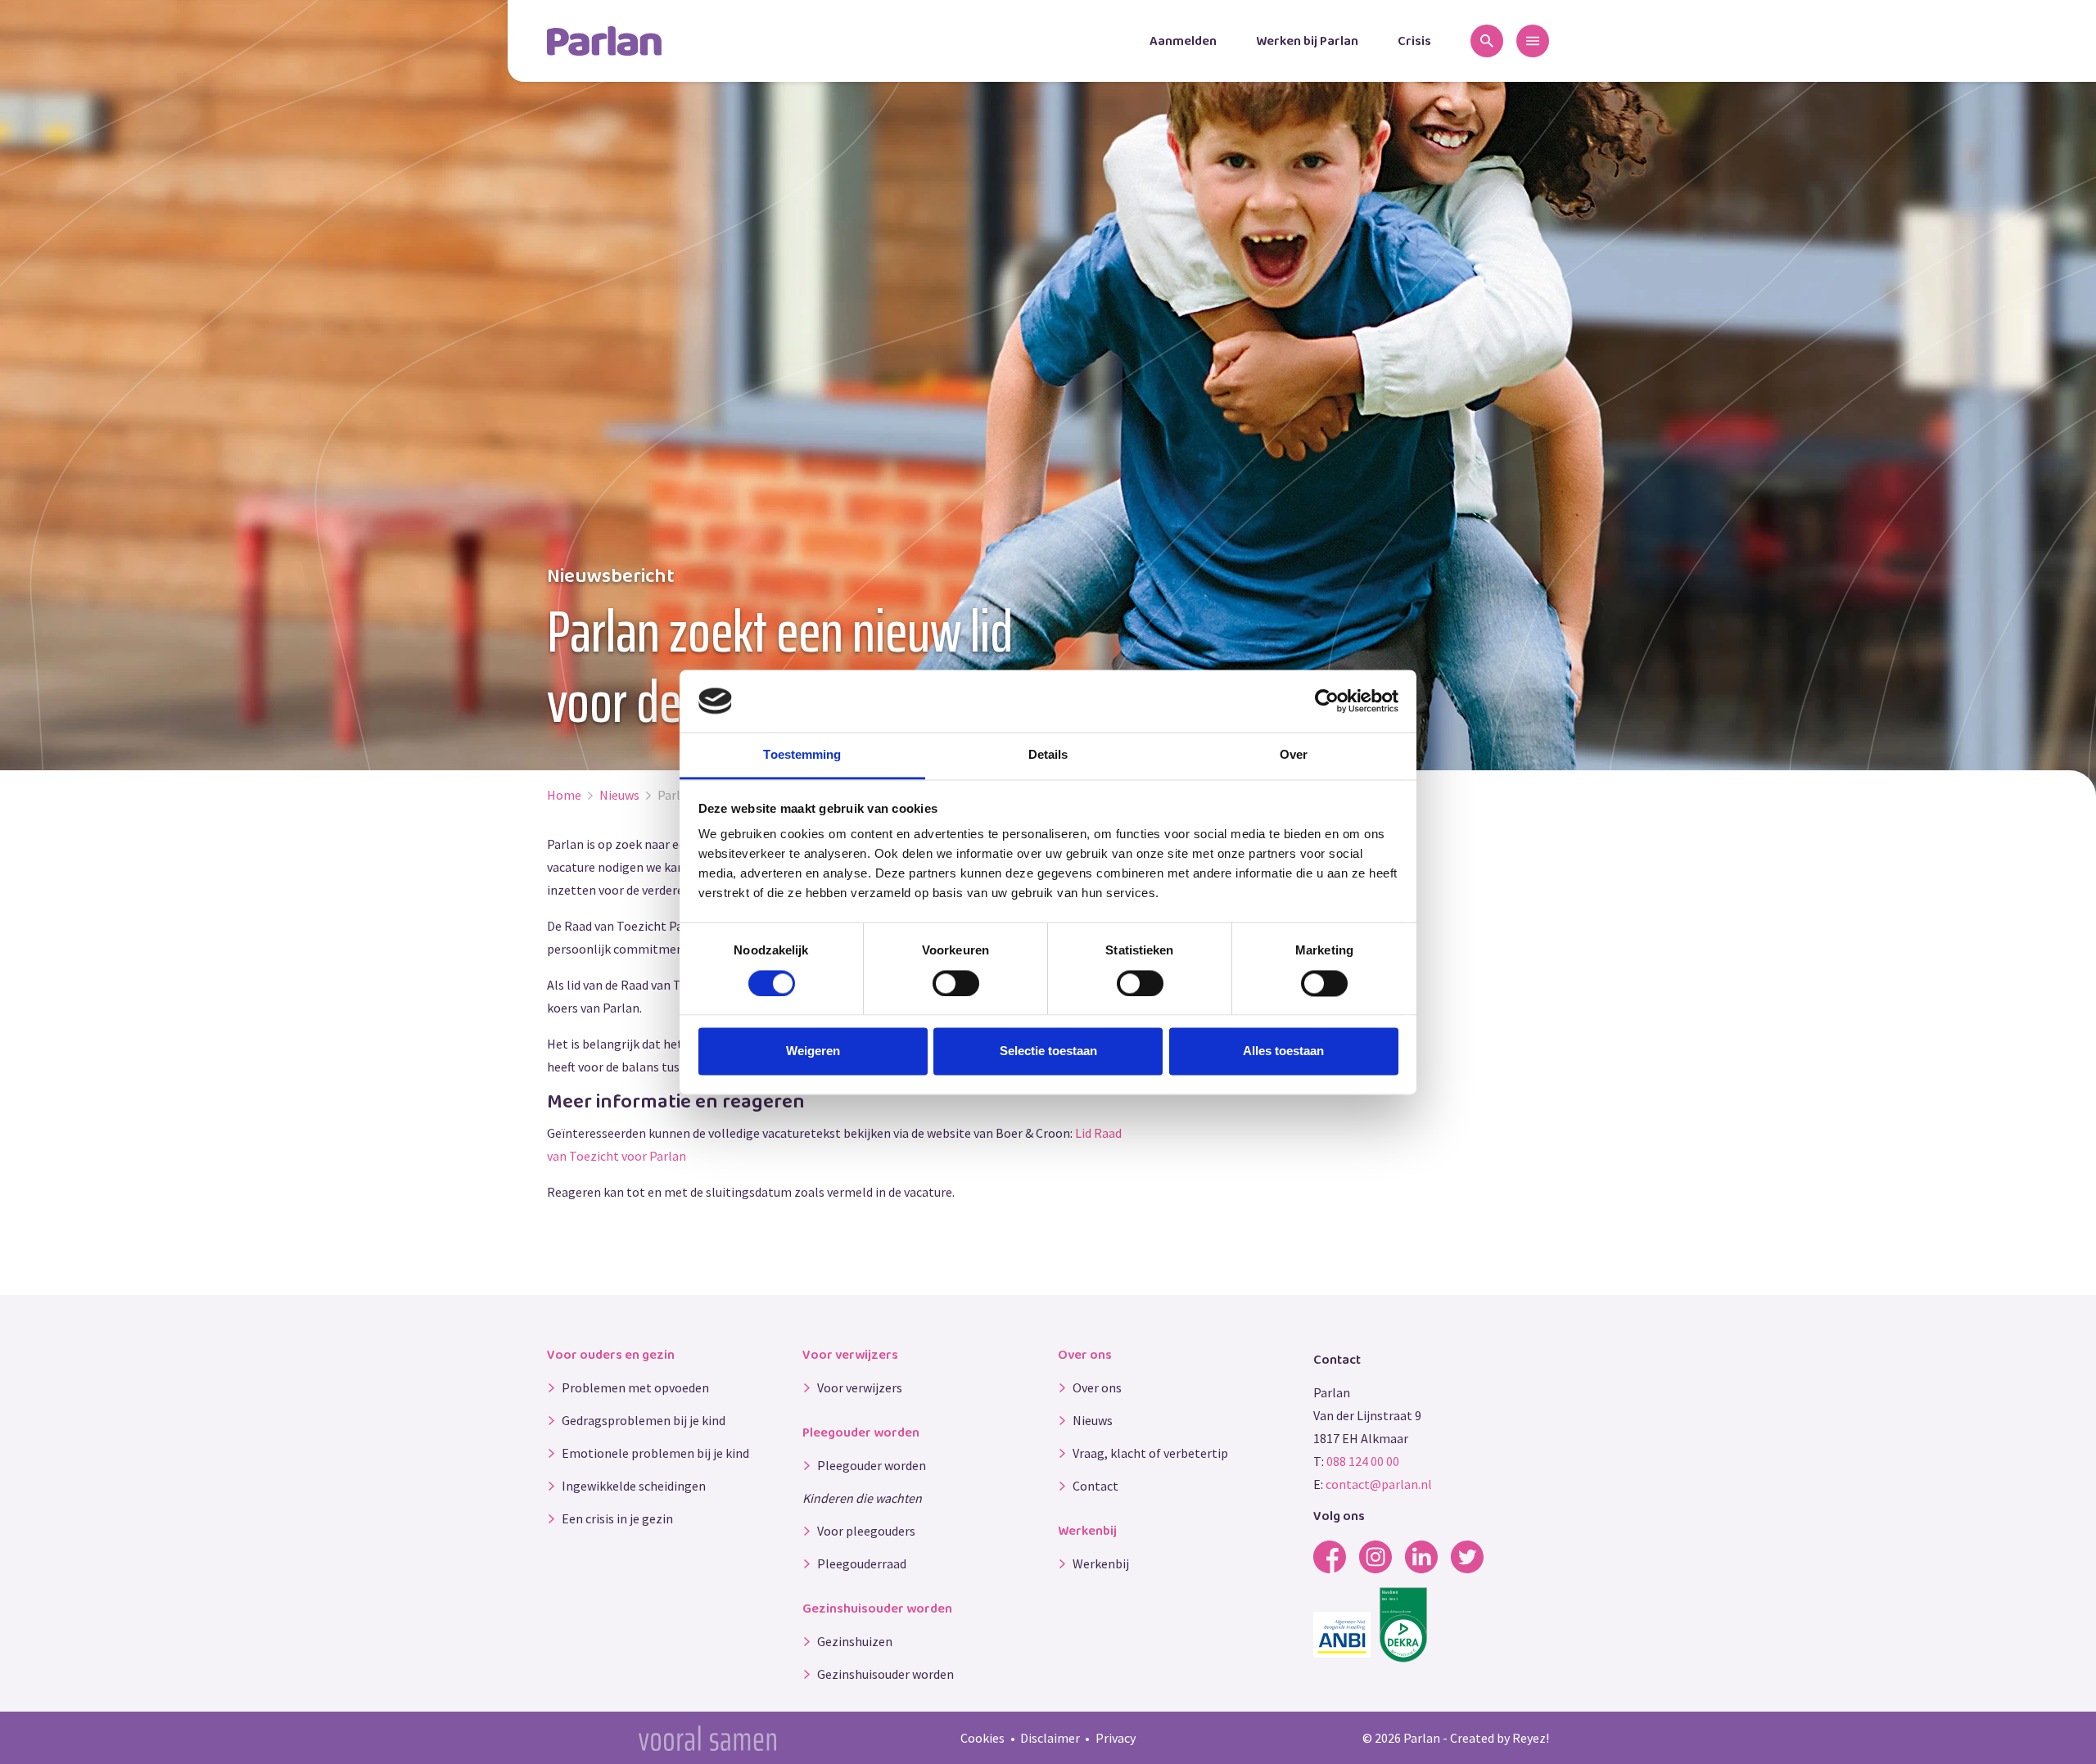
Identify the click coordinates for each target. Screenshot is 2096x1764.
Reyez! (1531, 1738)
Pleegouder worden (872, 1465)
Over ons (1097, 1387)
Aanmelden (1183, 41)
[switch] (956, 983)
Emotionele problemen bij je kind (655, 1453)
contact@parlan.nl (1379, 1484)
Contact (1095, 1486)
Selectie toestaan (1048, 1051)
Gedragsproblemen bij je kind (644, 1420)
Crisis (1414, 41)
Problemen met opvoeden (635, 1387)
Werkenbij (1101, 1563)
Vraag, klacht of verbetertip (1150, 1453)
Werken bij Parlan (1307, 41)
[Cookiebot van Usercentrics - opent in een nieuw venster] (1327, 701)
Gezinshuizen (855, 1641)
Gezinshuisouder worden (885, 1674)
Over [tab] (1294, 755)
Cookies (982, 1738)
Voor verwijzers (860, 1387)
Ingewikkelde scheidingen (634, 1486)
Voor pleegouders (866, 1531)
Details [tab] (1048, 755)
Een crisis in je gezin (617, 1518)
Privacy (1116, 1738)
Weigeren (813, 1051)
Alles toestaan (1283, 1051)
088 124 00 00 (1363, 1461)
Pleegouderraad (862, 1563)
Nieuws (1093, 1420)
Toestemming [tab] (802, 755)
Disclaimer (1050, 1738)
